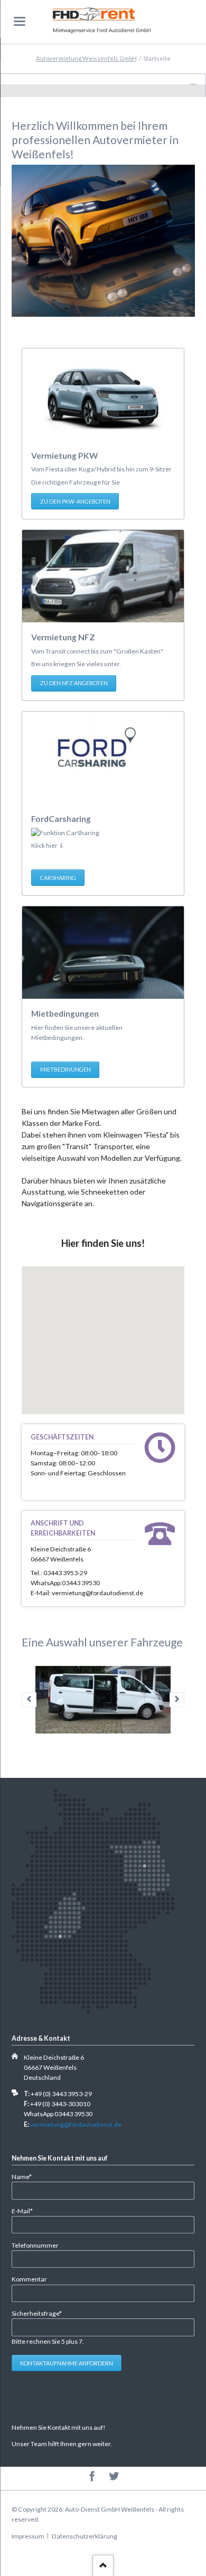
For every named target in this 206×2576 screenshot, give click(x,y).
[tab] (103, 79)
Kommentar (29, 2279)
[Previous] (29, 1700)
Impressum (28, 2536)
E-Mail (26, 2211)
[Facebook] (92, 2477)
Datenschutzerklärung (85, 2536)
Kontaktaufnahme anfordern (67, 2363)
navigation (20, 21)
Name (26, 2176)
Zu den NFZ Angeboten (74, 683)
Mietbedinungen (65, 1069)
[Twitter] (114, 2477)
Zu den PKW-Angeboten (75, 501)
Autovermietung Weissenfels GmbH (86, 58)
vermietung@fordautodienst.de (76, 2124)
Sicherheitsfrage (37, 2313)
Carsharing (58, 878)
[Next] (177, 1700)
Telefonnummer (35, 2245)
